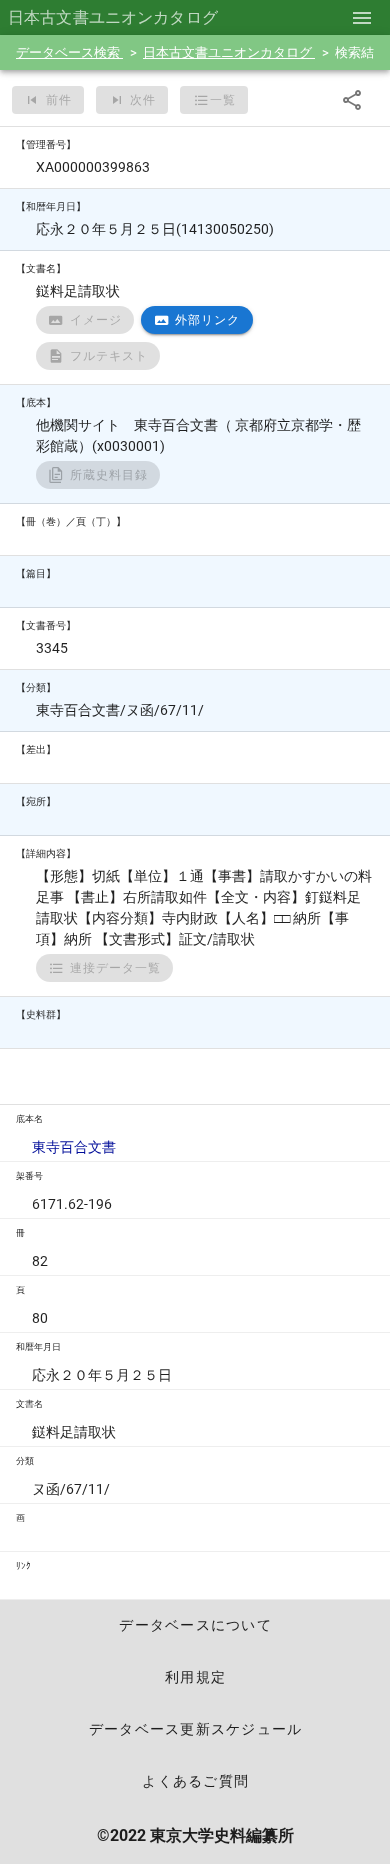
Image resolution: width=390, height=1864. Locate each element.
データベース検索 (69, 52)
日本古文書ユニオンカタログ (229, 52)
